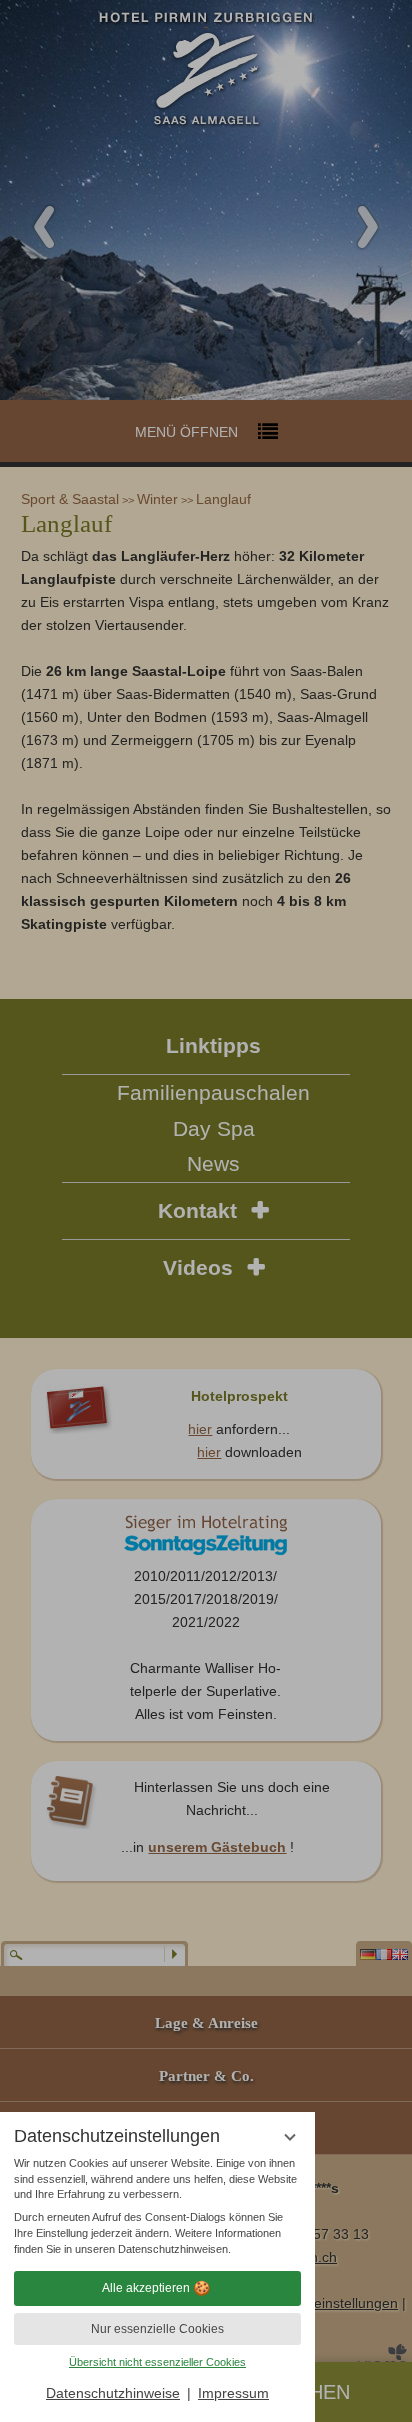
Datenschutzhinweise (113, 2393)
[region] (157, 2207)
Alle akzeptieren (146, 2288)
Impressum (233, 2393)
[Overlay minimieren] (289, 2137)
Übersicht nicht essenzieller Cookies (157, 2362)
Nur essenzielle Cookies (157, 2329)
